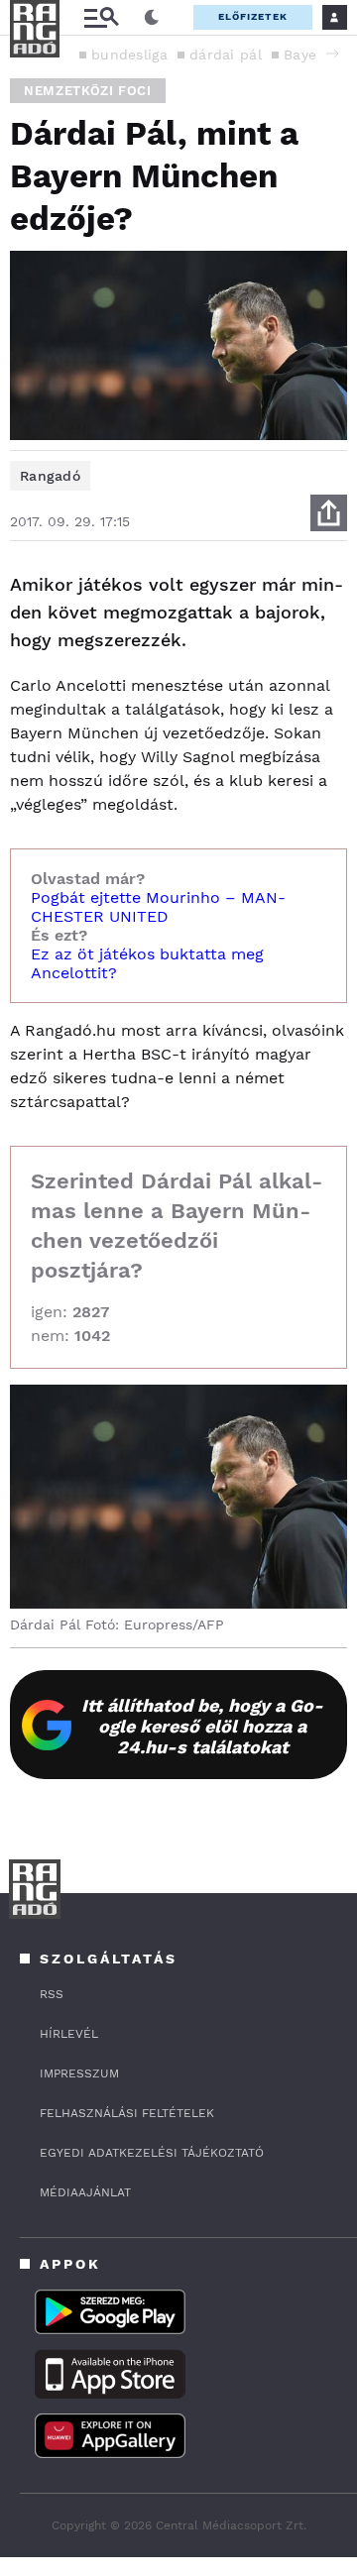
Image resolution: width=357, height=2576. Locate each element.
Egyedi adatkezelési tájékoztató (152, 2153)
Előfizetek (253, 16)
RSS (52, 1994)
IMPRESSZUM (79, 2073)
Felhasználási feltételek (127, 2113)
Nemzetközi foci (88, 91)
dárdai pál (226, 55)
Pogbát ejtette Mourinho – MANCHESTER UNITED (158, 907)
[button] (332, 54)
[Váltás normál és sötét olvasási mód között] (152, 18)
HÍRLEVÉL (69, 2034)
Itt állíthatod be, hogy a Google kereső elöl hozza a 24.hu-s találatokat (202, 1726)
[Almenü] (101, 17)
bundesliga (129, 55)
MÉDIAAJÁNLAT (85, 2192)
